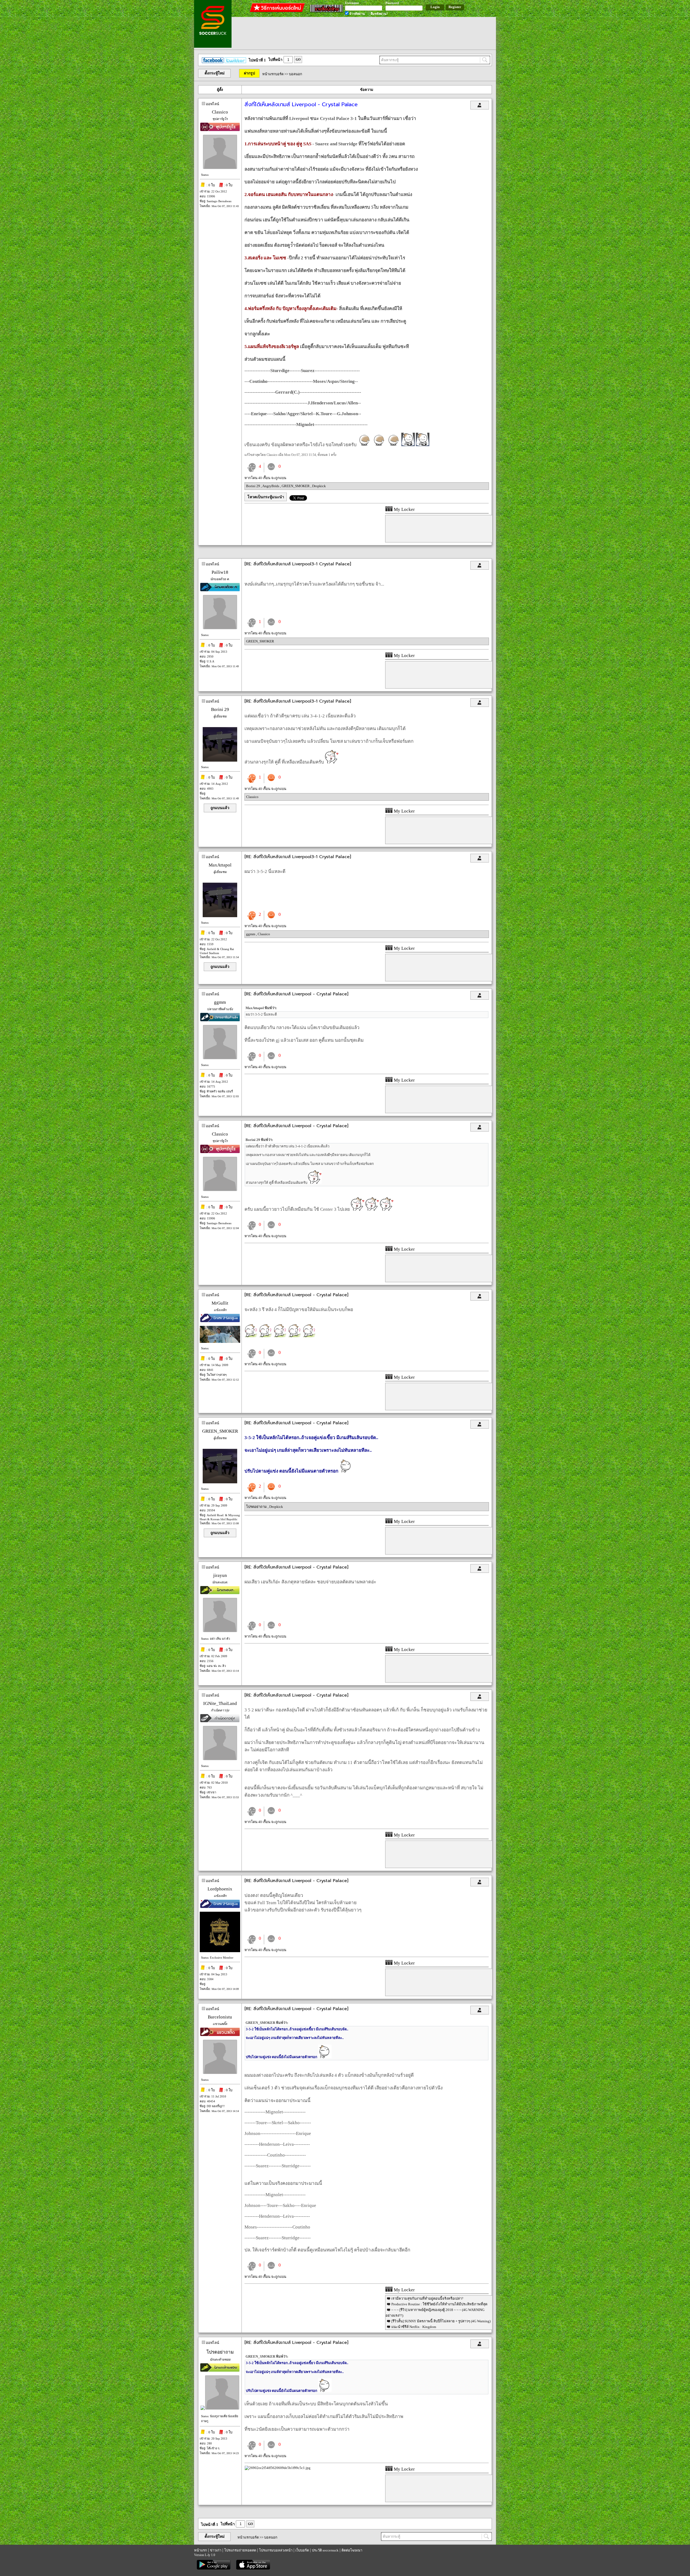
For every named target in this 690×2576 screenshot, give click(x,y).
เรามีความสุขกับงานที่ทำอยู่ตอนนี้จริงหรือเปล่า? (427, 2298)
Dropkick (319, 486)
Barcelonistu (220, 2017)
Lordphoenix (220, 1889)
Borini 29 (253, 486)
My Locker (404, 509)
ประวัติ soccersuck (325, 2550)
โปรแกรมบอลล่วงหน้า (276, 2550)
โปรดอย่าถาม (257, 1507)
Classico (220, 112)
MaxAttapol (220, 865)
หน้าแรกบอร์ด (273, 74)
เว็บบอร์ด (302, 2550)
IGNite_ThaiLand (220, 1703)
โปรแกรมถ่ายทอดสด (240, 2550)
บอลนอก (296, 74)
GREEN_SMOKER (296, 486)
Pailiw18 (220, 572)
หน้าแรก (201, 2550)
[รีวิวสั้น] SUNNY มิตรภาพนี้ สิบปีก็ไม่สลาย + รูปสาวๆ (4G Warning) (441, 2321)
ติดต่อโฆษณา (352, 2550)
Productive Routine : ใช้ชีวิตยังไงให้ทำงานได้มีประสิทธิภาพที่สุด (439, 2304)
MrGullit (220, 1303)
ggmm (251, 934)
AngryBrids (271, 486)
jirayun (220, 1575)
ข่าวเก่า (216, 2550)
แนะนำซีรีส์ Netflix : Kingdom (414, 2327)
